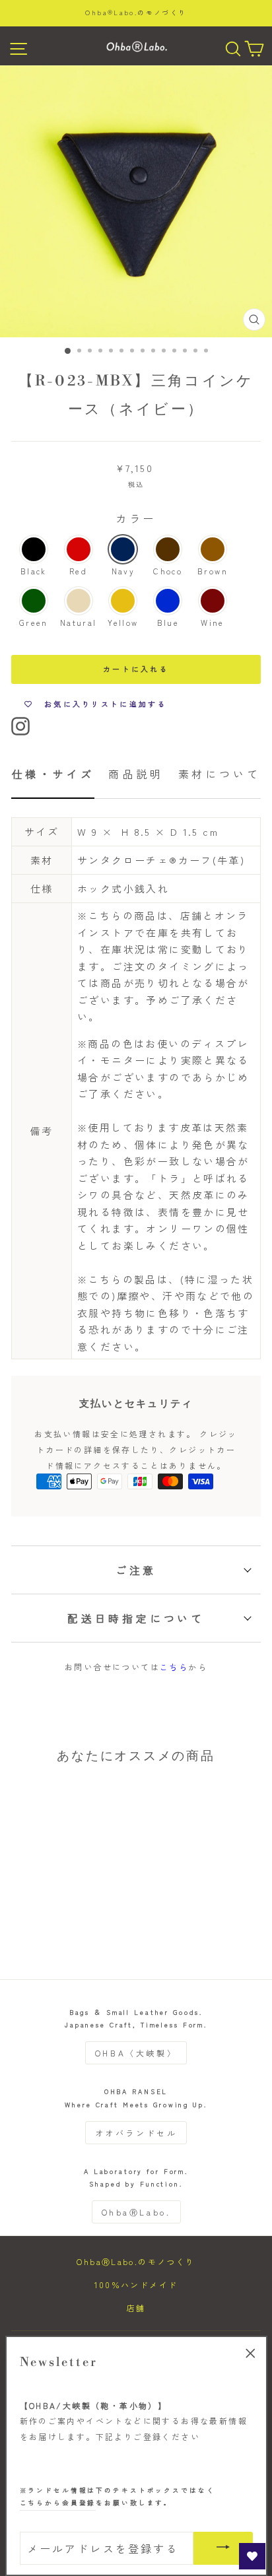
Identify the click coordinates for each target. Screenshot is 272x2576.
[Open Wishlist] (252, 2556)
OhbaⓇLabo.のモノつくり (136, 2261)
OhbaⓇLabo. (136, 2212)
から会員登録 (58, 2503)
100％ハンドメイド (136, 2285)
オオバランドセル (136, 2133)
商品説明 (136, 774)
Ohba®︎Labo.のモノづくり (136, 13)
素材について (220, 774)
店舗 (136, 2308)
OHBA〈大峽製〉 (136, 2053)
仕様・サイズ (53, 774)
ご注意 (136, 1570)
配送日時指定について (136, 1618)
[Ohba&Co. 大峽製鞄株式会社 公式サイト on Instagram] (20, 725)
